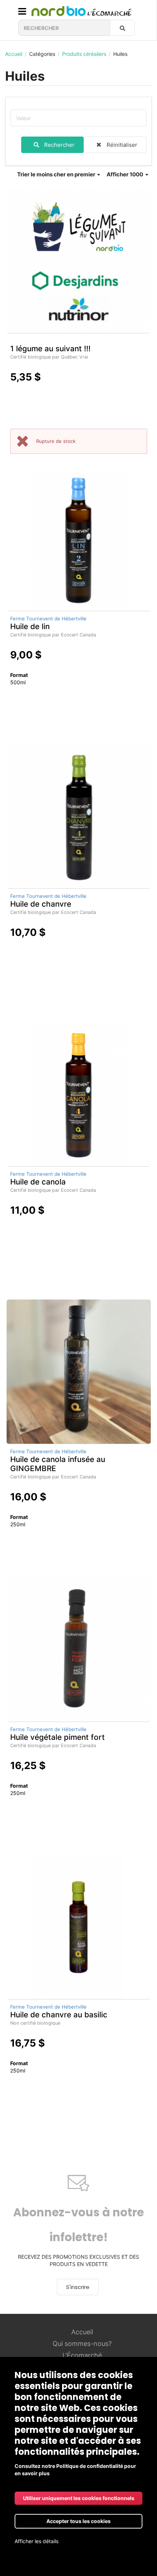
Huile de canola (38, 1182)
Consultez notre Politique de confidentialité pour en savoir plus (75, 2470)
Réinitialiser (122, 145)
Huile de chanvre (41, 904)
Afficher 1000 (125, 174)
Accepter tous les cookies (78, 2521)
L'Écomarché (82, 2355)
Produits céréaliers (84, 54)
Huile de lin (30, 626)
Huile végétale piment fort (58, 1737)
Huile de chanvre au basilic (59, 2015)
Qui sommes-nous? (82, 2344)
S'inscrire (78, 2287)
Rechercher (59, 145)
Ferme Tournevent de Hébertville (48, 619)
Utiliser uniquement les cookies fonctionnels (79, 2498)
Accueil (14, 54)
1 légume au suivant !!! (50, 349)
